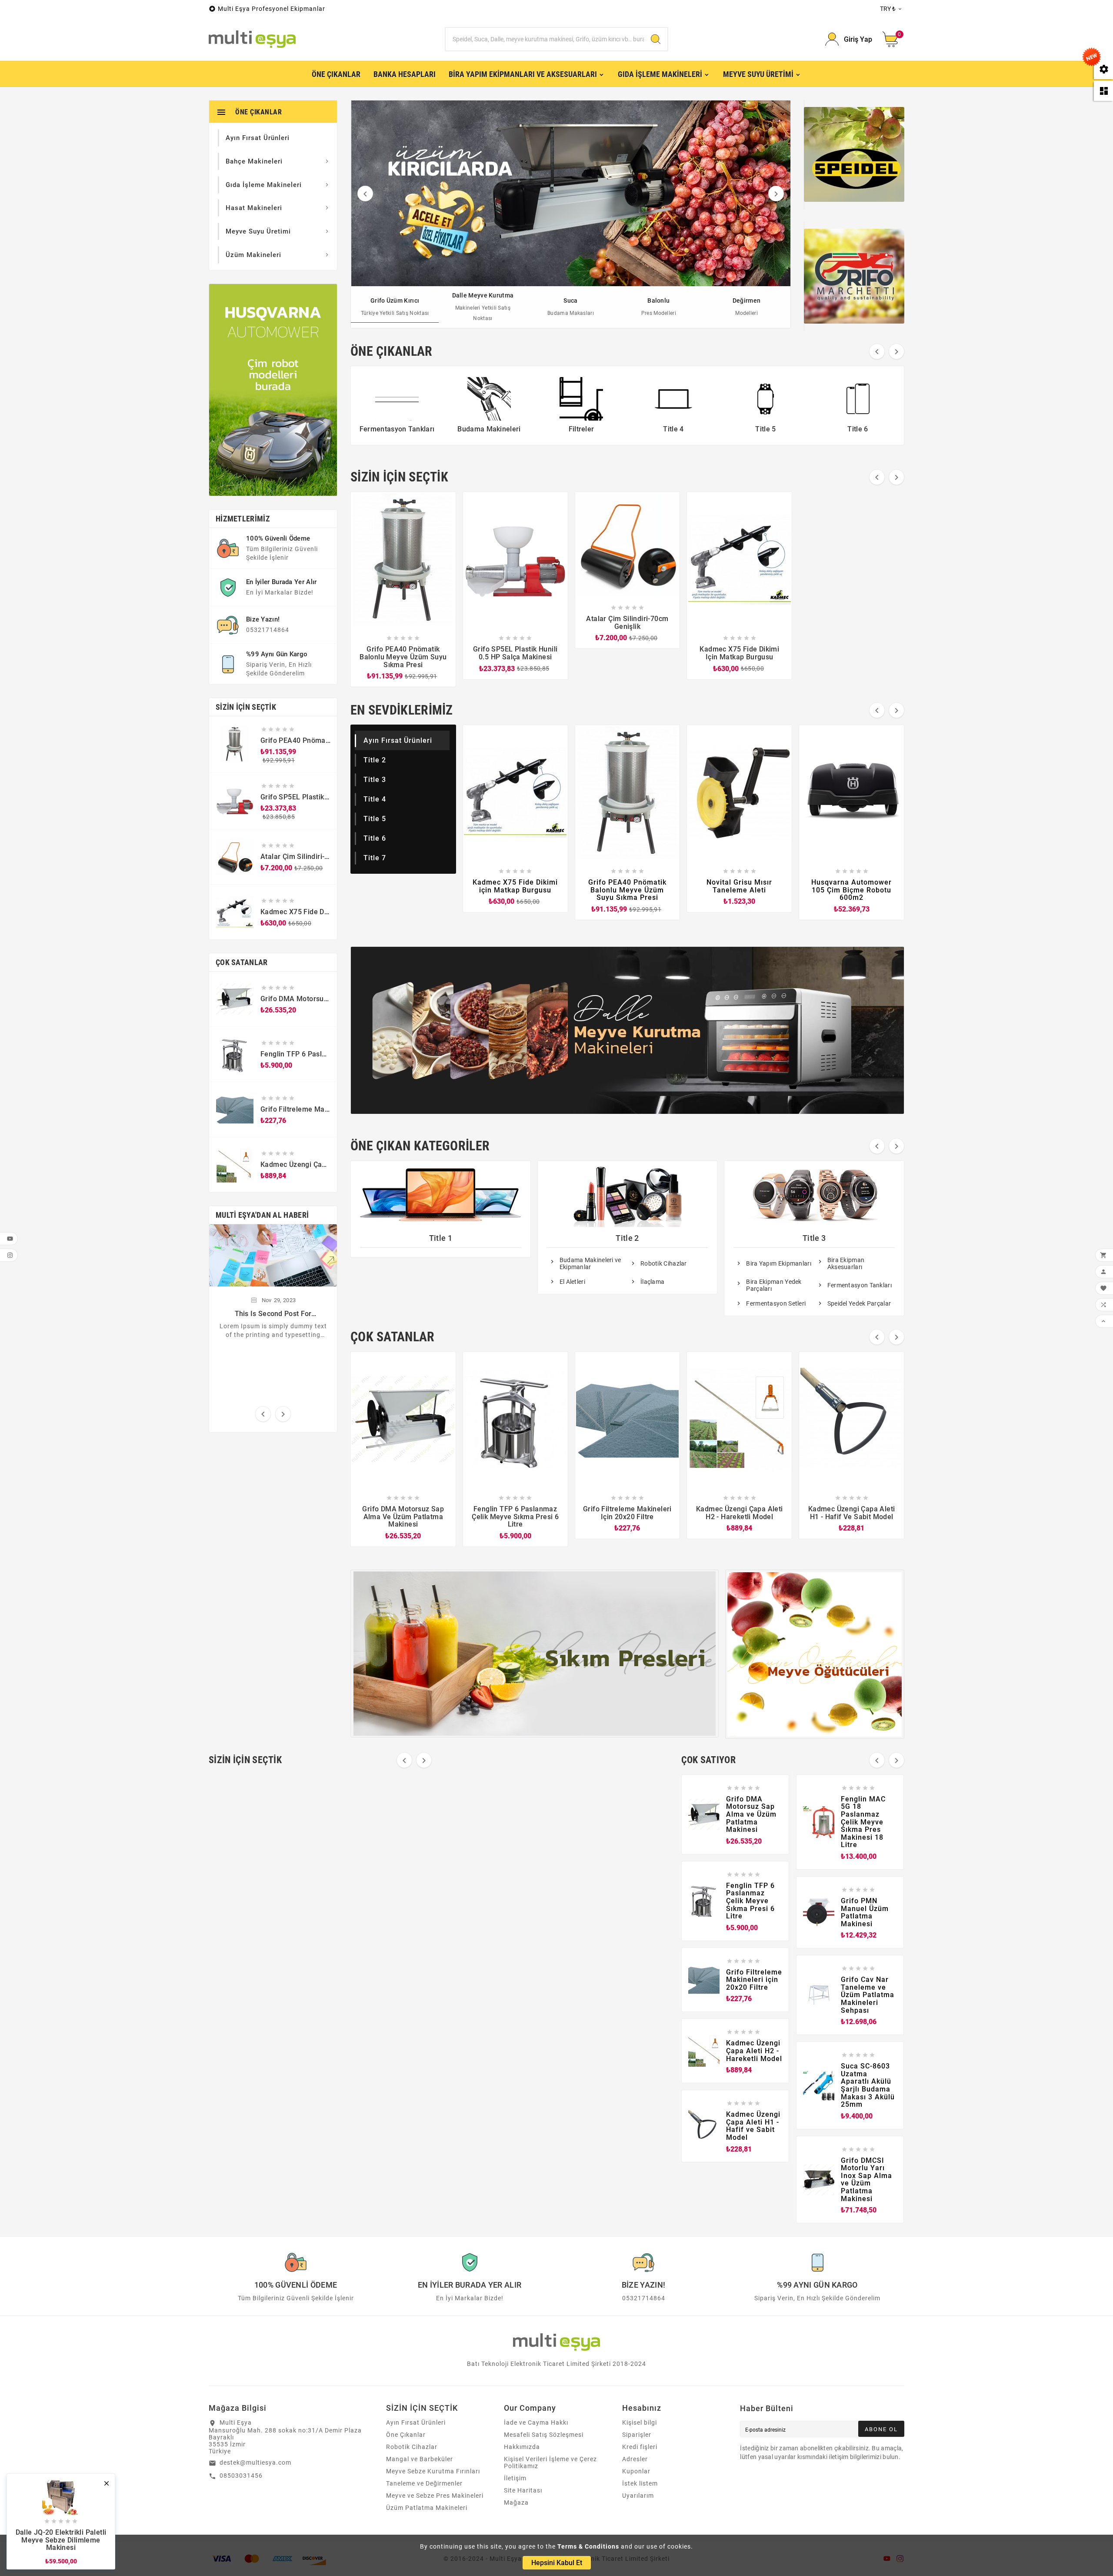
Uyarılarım (638, 2496)
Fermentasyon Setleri (776, 1303)
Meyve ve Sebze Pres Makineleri (435, 2496)
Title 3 (375, 780)
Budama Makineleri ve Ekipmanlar (590, 1263)
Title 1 (441, 1238)
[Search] (656, 39)
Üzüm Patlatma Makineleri (427, 2508)
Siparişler (637, 2435)
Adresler (635, 2459)
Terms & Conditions (588, 2546)
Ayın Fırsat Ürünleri (398, 740)
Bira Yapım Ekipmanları (779, 1263)
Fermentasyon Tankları (860, 1285)
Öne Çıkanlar (406, 2435)
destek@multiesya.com (255, 2462)
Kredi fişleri (640, 2447)
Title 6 (375, 838)
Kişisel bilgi (640, 2422)
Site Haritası (523, 2490)
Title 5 (375, 819)
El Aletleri (572, 1282)
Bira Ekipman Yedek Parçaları (774, 1285)
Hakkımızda (522, 2447)
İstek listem (640, 2483)
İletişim (515, 2478)
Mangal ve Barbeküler (420, 2459)
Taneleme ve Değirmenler (424, 2483)
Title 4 (375, 799)
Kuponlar (636, 2471)
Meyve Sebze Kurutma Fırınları (433, 2471)
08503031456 (241, 2476)
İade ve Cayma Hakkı (536, 2422)
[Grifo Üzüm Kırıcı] (571, 193)
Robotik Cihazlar (664, 1263)
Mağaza (516, 2502)
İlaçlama (652, 1282)
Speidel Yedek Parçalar (859, 1303)
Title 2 (375, 760)
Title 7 (375, 858)
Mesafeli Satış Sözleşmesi (544, 2435)
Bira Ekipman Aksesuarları (846, 1263)
